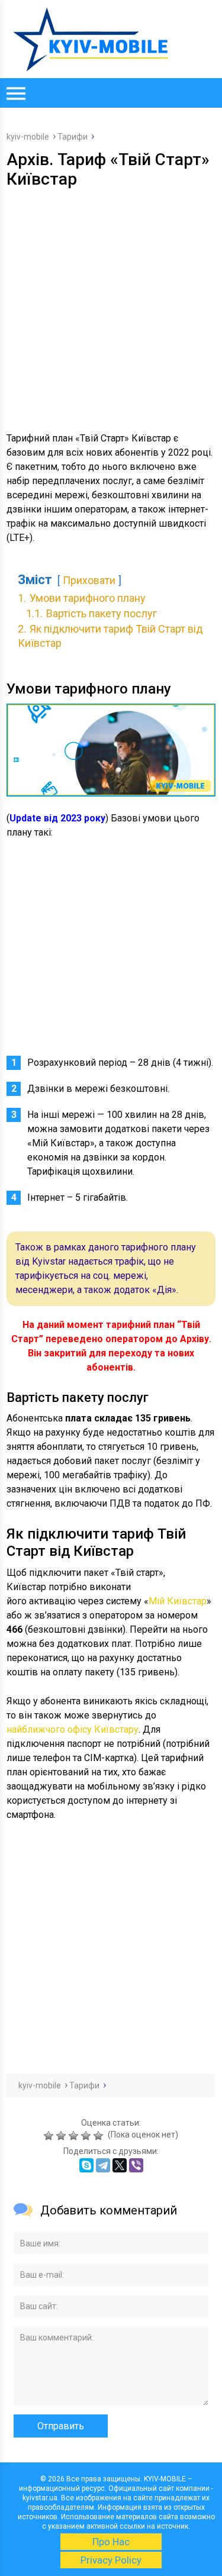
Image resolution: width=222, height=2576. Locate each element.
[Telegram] (103, 2165)
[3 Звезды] (75, 2136)
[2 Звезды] (62, 2136)
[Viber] (136, 2165)
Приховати (89, 581)
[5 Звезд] (100, 2136)
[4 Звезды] (87, 2136)
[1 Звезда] (50, 2136)
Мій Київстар (178, 1601)
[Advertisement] (111, 306)
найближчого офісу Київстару (73, 1729)
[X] (120, 2165)
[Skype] (86, 2165)
